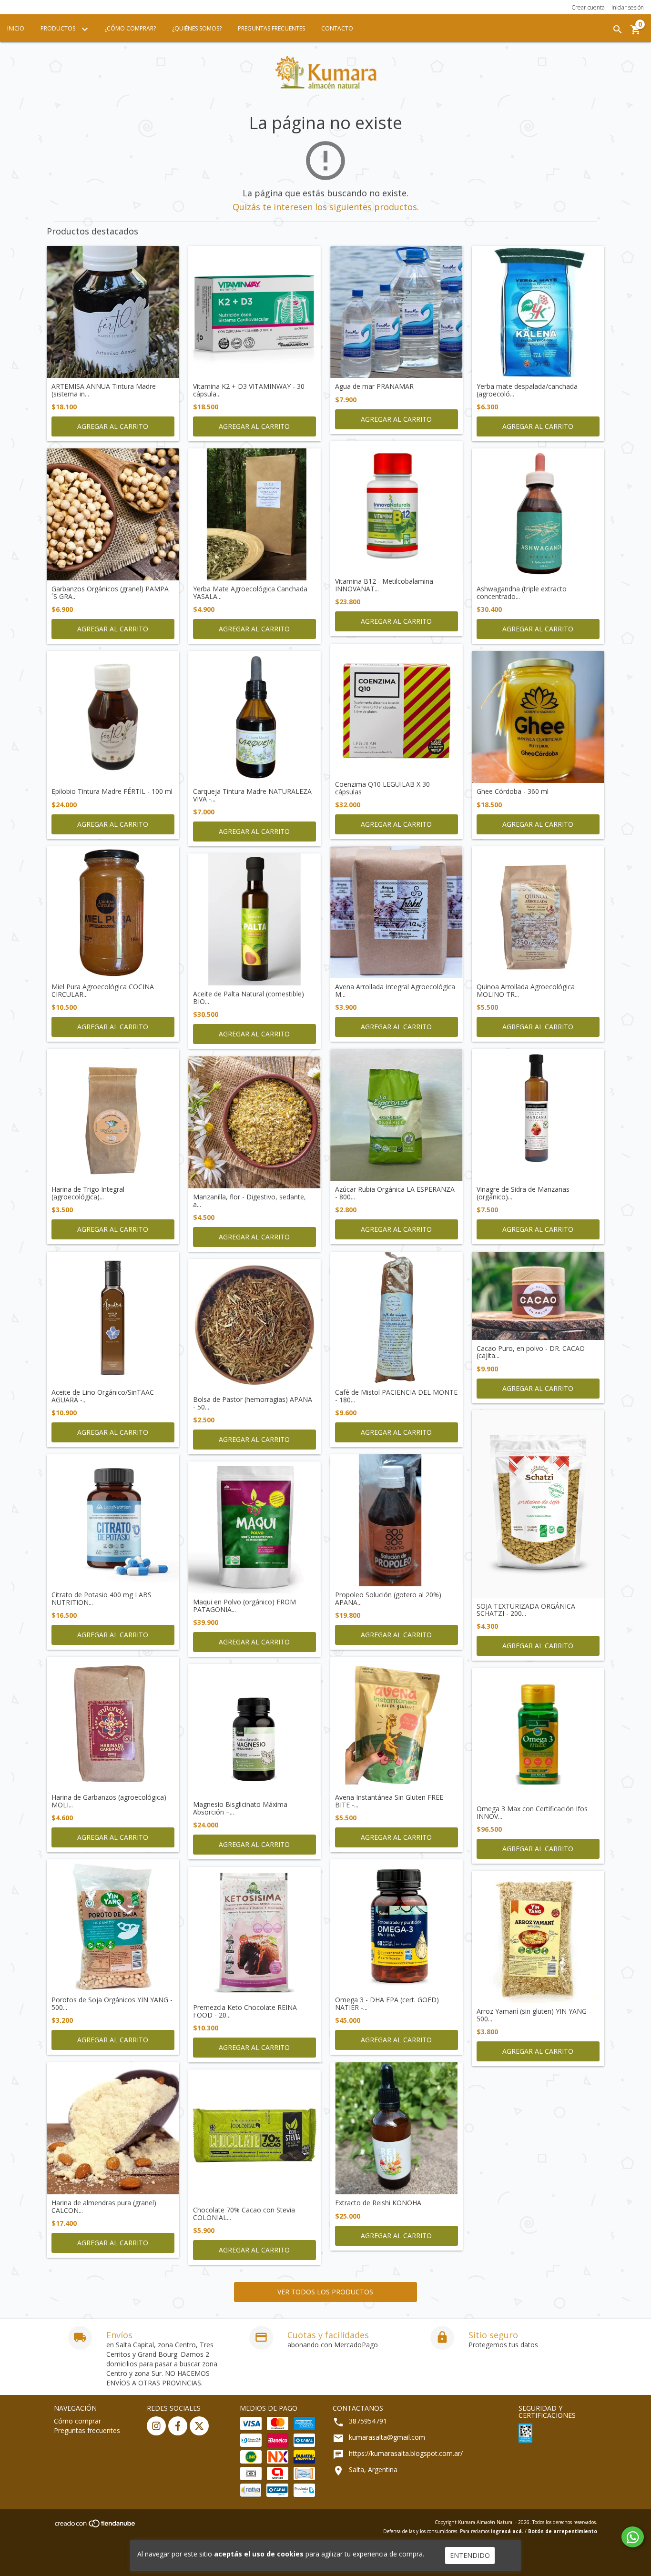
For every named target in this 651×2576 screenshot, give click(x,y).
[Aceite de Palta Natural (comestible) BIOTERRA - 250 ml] (254, 920)
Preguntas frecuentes (87, 2430)
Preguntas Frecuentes (271, 28)
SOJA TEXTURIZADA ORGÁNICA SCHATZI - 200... (526, 1610)
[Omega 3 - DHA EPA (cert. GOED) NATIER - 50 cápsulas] (397, 1926)
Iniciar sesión (628, 7)
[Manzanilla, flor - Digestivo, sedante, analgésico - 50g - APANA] (254, 1123)
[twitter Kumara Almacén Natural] (199, 2426)
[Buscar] (618, 30)
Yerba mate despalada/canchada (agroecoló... (527, 390)
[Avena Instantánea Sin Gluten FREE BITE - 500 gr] (397, 1723)
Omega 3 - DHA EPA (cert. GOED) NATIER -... (387, 2003)
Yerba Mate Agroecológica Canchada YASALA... (250, 593)
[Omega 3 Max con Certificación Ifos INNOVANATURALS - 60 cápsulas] (538, 1734)
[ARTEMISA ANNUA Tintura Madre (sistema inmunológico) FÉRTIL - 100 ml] (113, 312)
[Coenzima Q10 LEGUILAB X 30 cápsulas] (397, 710)
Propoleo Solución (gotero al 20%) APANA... (388, 1598)
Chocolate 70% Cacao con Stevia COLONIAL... (244, 2214)
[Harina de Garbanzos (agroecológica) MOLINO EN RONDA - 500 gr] (113, 1723)
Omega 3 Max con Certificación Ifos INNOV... (532, 1812)
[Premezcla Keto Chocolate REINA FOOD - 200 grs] (254, 1933)
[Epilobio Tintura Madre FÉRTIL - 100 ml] (113, 717)
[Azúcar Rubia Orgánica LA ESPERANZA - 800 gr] (397, 1115)
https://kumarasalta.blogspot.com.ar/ (406, 2453)
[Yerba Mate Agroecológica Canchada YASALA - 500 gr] (254, 515)
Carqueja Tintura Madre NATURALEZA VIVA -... (252, 795)
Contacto (337, 28)
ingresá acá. (507, 2531)
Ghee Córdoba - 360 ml (513, 791)
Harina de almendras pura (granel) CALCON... (104, 2206)
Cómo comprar (77, 2421)
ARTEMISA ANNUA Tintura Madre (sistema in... (104, 390)
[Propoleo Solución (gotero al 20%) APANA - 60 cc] (397, 1521)
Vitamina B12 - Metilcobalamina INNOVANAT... (384, 585)
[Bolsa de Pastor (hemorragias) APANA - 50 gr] (254, 1325)
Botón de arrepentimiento (563, 2531)
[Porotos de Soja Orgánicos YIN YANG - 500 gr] (113, 1926)
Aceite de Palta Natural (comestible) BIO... (249, 998)
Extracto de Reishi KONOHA (378, 2203)
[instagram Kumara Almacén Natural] (156, 2426)
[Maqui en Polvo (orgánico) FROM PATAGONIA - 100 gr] (254, 1528)
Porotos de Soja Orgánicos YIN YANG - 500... (112, 2003)
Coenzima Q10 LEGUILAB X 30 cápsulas (382, 788)
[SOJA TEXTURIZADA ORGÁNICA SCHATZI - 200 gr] (538, 1504)
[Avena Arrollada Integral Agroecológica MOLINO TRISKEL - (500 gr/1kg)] (397, 913)
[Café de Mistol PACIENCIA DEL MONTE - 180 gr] (397, 1318)
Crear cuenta (588, 7)
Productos (59, 28)
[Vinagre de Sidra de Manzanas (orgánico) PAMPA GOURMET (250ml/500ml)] (538, 1115)
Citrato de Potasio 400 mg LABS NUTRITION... (102, 1598)
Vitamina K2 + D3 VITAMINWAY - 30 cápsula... (249, 390)
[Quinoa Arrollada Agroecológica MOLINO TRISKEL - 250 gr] (538, 913)
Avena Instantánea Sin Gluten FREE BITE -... (389, 1801)
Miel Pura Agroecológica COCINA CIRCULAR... (103, 990)
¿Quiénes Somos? (197, 28)
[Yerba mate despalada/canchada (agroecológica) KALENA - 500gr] (538, 312)
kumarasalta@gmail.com (387, 2437)
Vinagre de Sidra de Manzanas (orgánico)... (523, 1193)
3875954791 (368, 2421)
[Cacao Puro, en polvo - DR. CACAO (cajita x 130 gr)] (538, 1296)
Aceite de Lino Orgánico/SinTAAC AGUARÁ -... (103, 1396)
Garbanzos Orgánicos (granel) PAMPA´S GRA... (110, 593)
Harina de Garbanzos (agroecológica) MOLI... (109, 1801)
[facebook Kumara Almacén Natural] (178, 2426)
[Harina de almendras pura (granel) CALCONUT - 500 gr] (113, 2129)
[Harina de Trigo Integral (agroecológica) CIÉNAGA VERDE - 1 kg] (113, 1115)
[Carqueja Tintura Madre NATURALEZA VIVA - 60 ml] (254, 717)
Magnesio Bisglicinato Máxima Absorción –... (240, 1808)
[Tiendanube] (96, 2526)
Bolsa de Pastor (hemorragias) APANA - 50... (253, 1403)
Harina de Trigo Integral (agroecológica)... (88, 1193)
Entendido (470, 2555)
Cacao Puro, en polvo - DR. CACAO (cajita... (531, 1352)
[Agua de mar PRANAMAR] (397, 312)
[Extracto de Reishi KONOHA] (397, 2129)
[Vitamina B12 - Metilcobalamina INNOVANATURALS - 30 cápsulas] (397, 507)
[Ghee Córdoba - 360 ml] (538, 717)
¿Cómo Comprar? (130, 28)
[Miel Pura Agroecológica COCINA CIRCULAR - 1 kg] (113, 913)
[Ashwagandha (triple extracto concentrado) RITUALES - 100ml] (538, 515)
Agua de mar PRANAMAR (374, 386)
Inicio (16, 28)
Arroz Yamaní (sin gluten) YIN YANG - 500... (534, 2015)
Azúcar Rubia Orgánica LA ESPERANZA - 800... (395, 1193)
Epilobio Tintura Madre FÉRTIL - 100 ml (112, 791)
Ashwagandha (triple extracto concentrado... (522, 593)
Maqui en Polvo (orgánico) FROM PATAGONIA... (244, 1606)
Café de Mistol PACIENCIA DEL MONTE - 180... (396, 1396)
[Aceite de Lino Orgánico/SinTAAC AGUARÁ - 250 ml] (113, 1318)
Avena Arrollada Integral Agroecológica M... (395, 990)
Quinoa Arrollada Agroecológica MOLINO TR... (526, 990)
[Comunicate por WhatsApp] (633, 2537)
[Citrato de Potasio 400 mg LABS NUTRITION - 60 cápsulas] (113, 1521)
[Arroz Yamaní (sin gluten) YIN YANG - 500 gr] (538, 1937)
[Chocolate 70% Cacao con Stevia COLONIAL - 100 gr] (254, 2136)
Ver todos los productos (325, 2292)
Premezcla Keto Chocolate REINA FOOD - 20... (245, 2011)
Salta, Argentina (373, 2470)
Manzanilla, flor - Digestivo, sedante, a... (249, 1201)
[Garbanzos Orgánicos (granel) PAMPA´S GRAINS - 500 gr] (113, 515)
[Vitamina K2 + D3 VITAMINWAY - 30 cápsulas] (254, 312)
